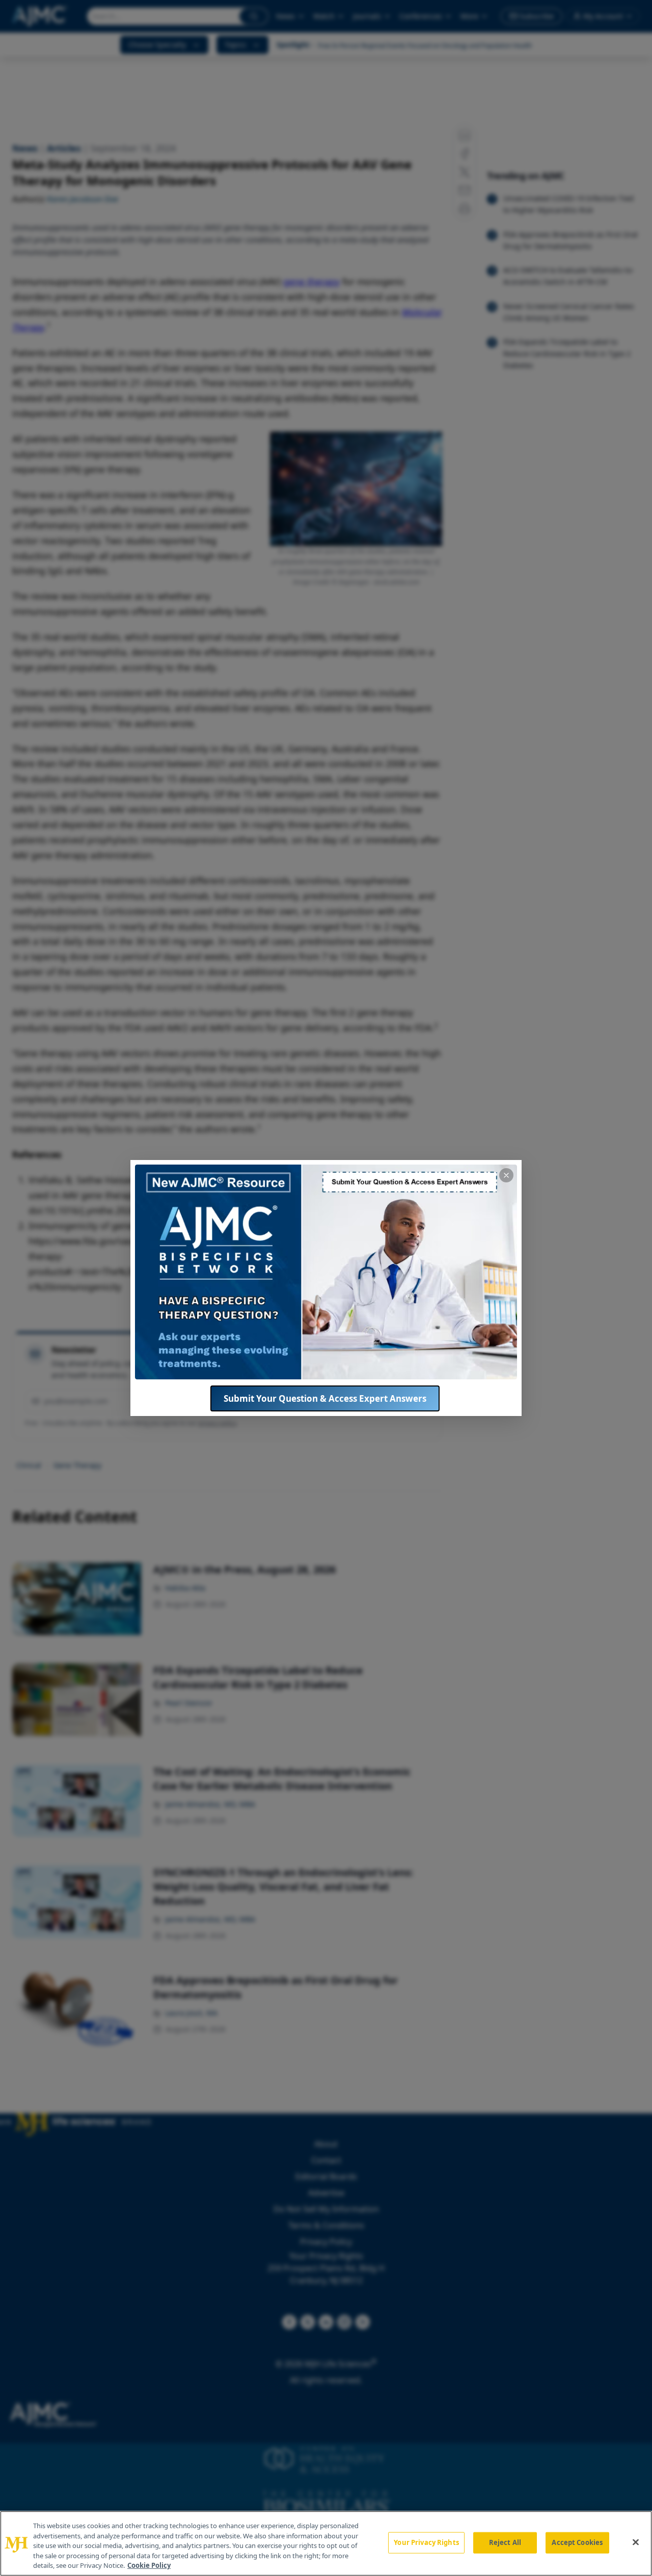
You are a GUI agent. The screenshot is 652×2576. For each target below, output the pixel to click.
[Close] (636, 2542)
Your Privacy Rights (426, 2542)
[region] (326, 2543)
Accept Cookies (577, 2542)
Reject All (505, 2542)
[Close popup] (506, 1175)
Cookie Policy (149, 2565)
